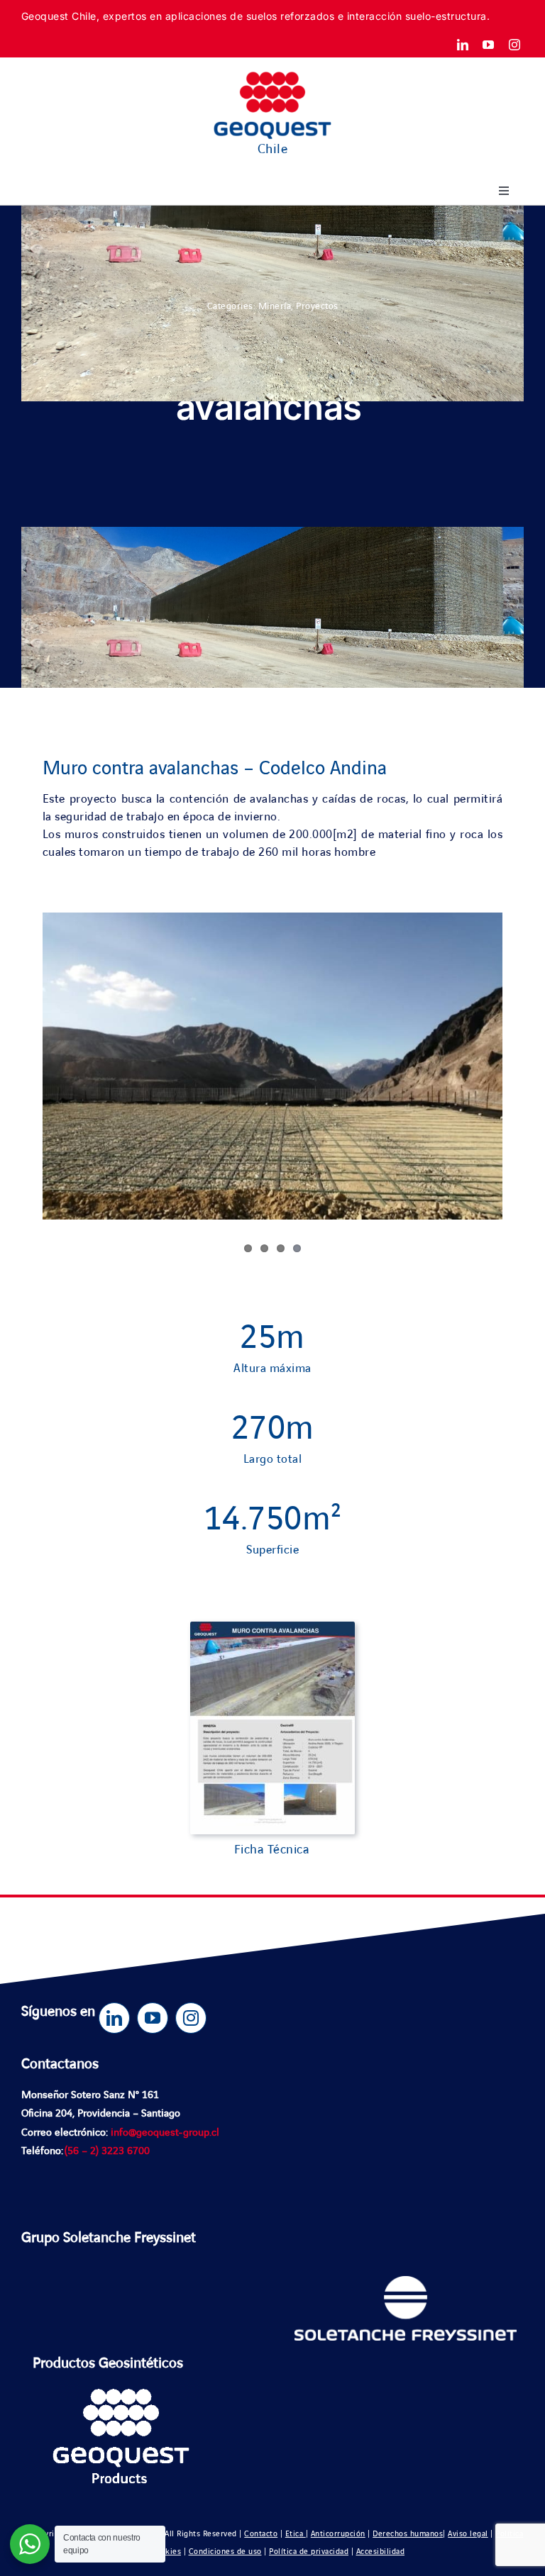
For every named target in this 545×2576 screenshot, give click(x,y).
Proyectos (317, 306)
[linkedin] (463, 45)
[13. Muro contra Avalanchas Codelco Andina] (272, 1628)
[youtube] (489, 45)
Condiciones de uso (225, 2552)
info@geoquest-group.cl (165, 2133)
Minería (275, 306)
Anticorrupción (338, 2534)
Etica (296, 2534)
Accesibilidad (381, 2552)
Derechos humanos (408, 2534)
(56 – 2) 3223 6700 (107, 2151)
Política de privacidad (309, 2552)
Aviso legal (468, 2534)
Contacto (261, 2534)
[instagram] (515, 45)
